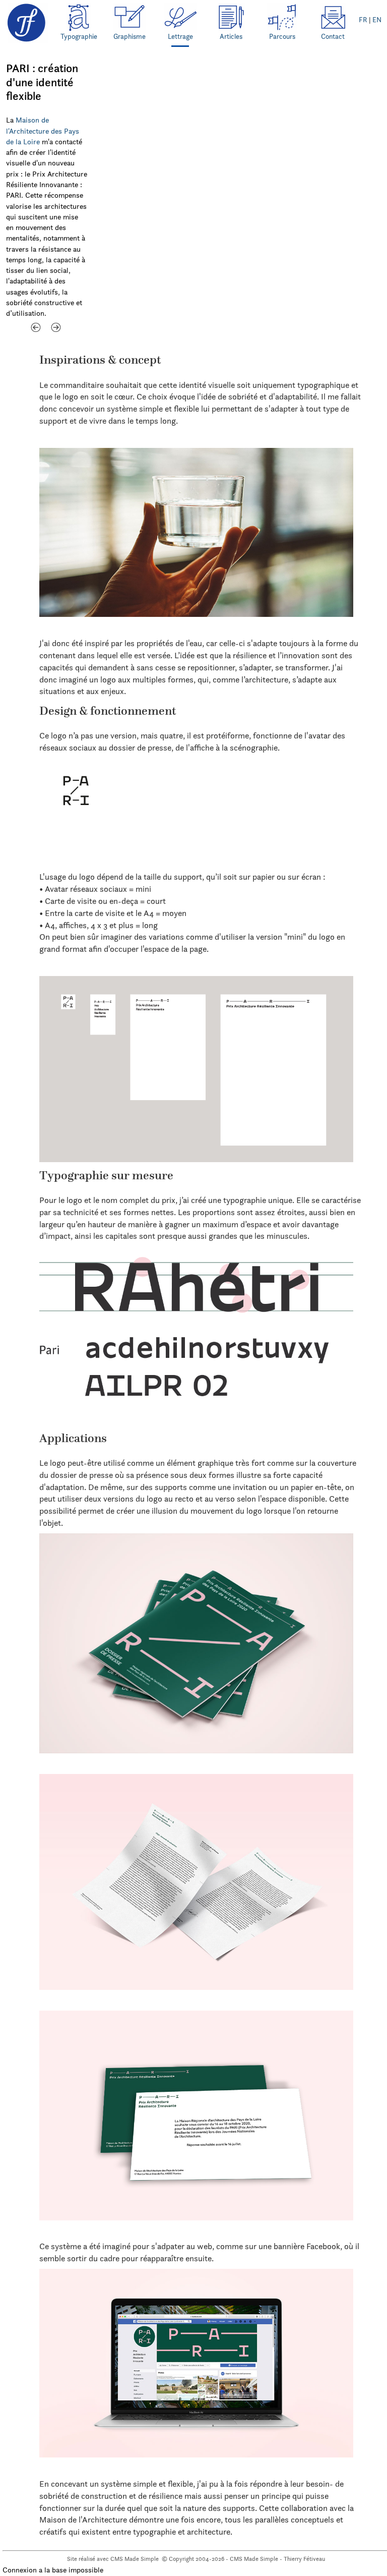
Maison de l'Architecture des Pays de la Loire (43, 131)
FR (363, 20)
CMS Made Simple (135, 2559)
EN (377, 20)
